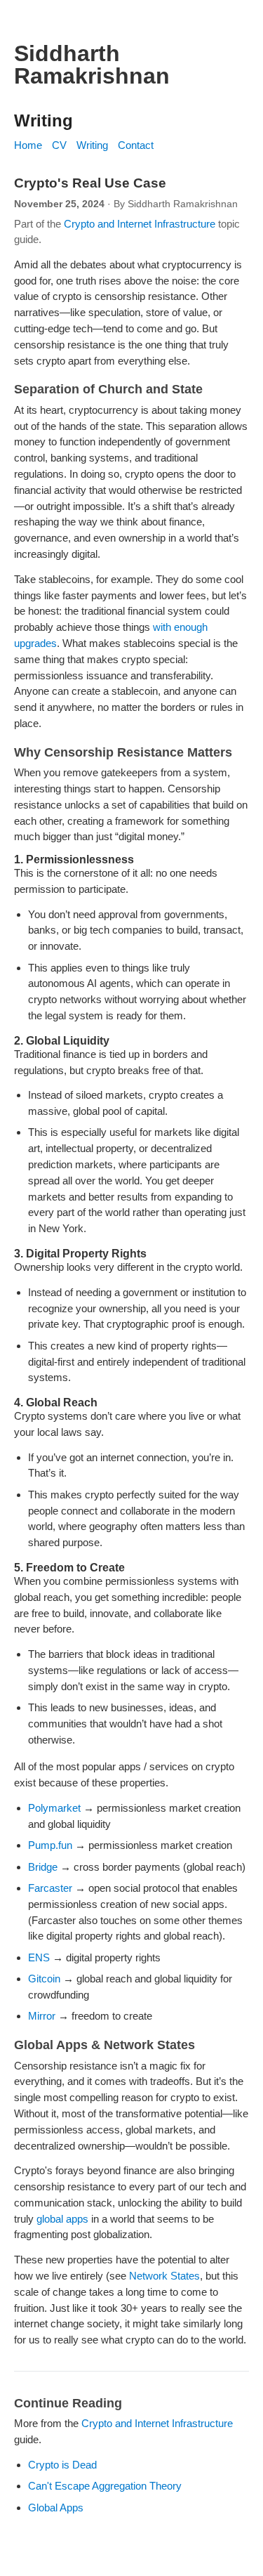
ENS (39, 1957)
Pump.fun (50, 1845)
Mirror (42, 2016)
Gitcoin (44, 1979)
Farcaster (50, 1888)
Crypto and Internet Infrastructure (140, 224)
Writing (92, 145)
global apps (62, 2219)
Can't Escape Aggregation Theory (105, 2486)
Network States (164, 2276)
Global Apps (56, 2508)
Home (28, 145)
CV (59, 145)
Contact (136, 145)
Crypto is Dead (62, 2465)
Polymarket (54, 1808)
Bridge (43, 1867)
